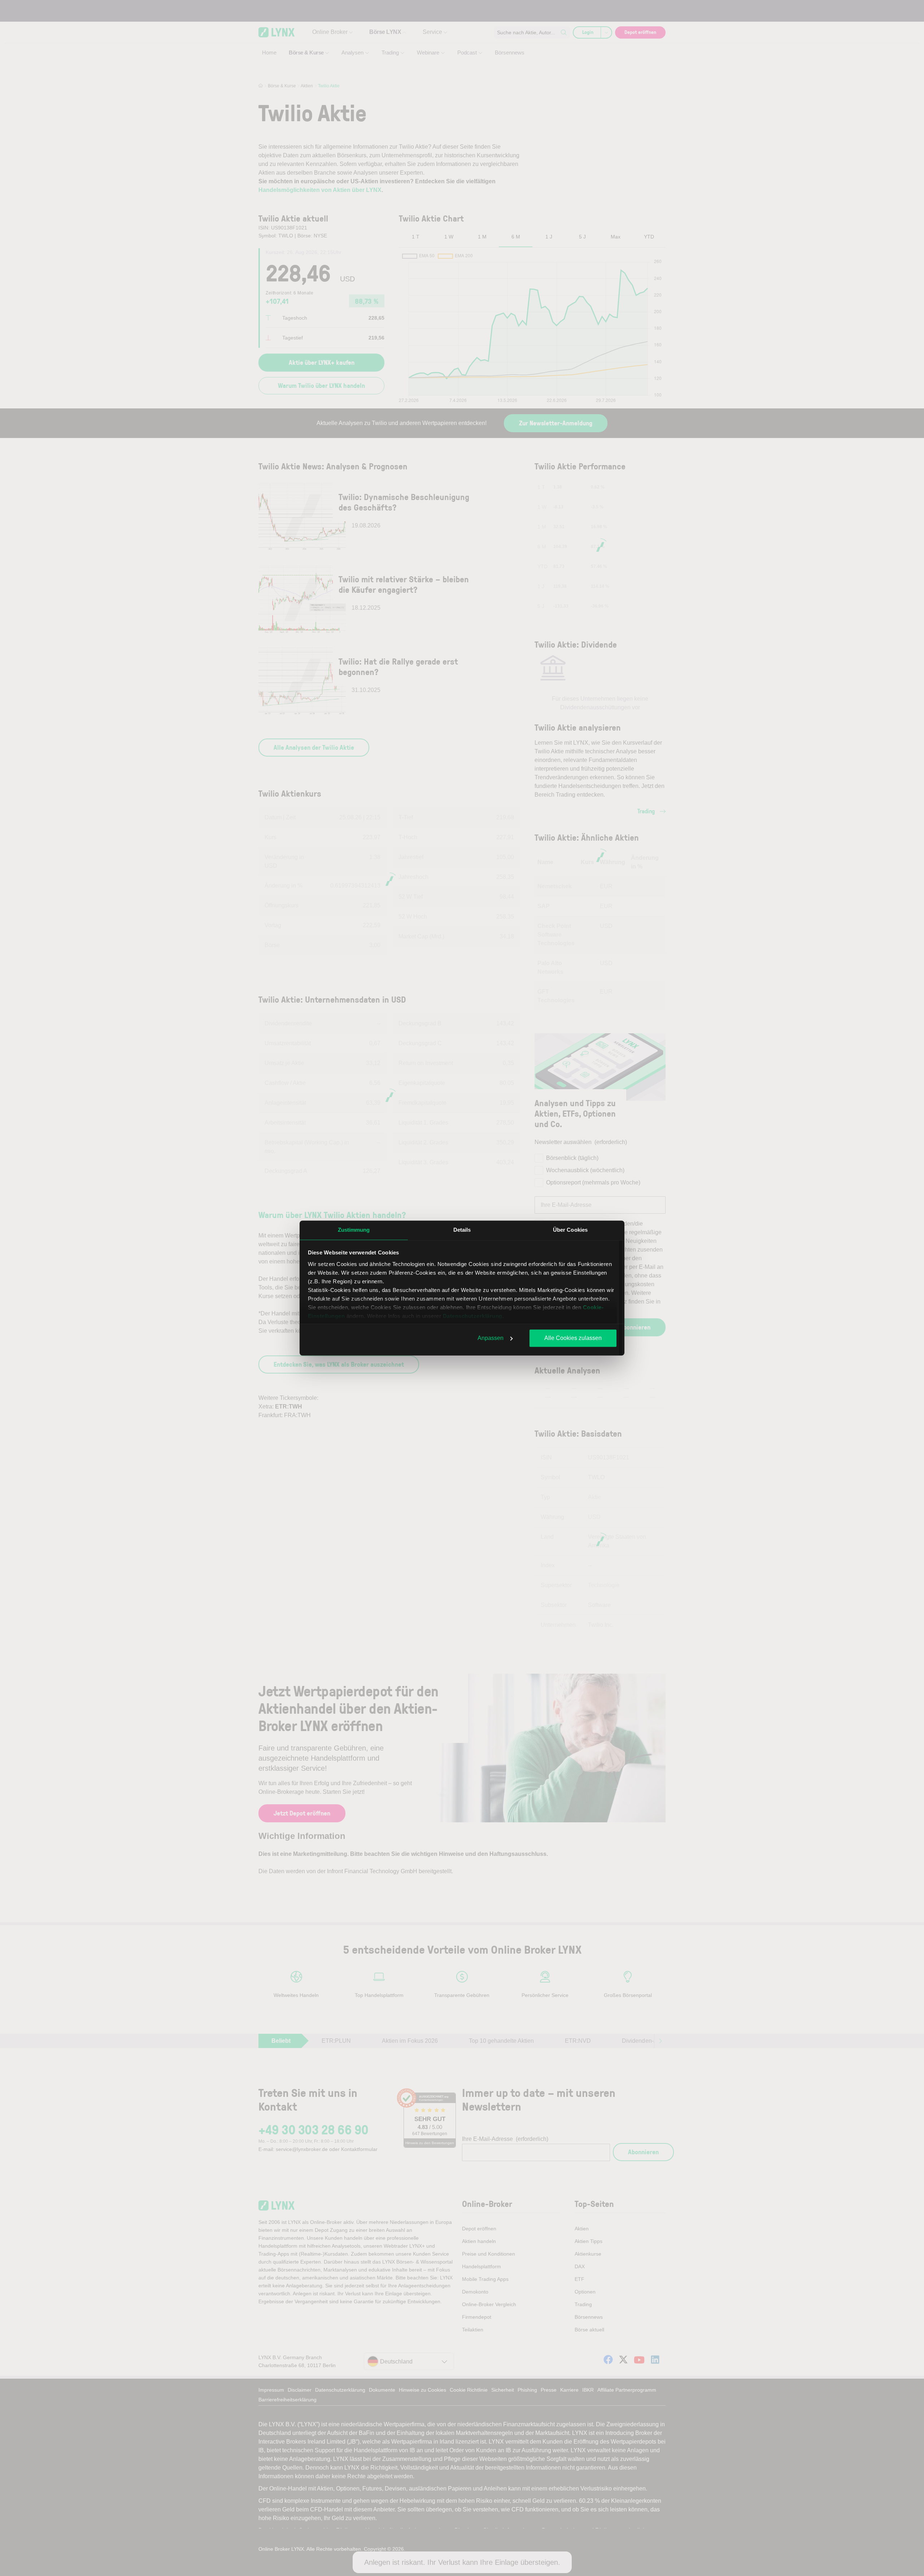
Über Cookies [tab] (570, 1230)
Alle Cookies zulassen (573, 1338)
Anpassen (491, 1338)
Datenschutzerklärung (473, 1316)
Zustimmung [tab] (354, 1230)
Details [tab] (462, 1230)
